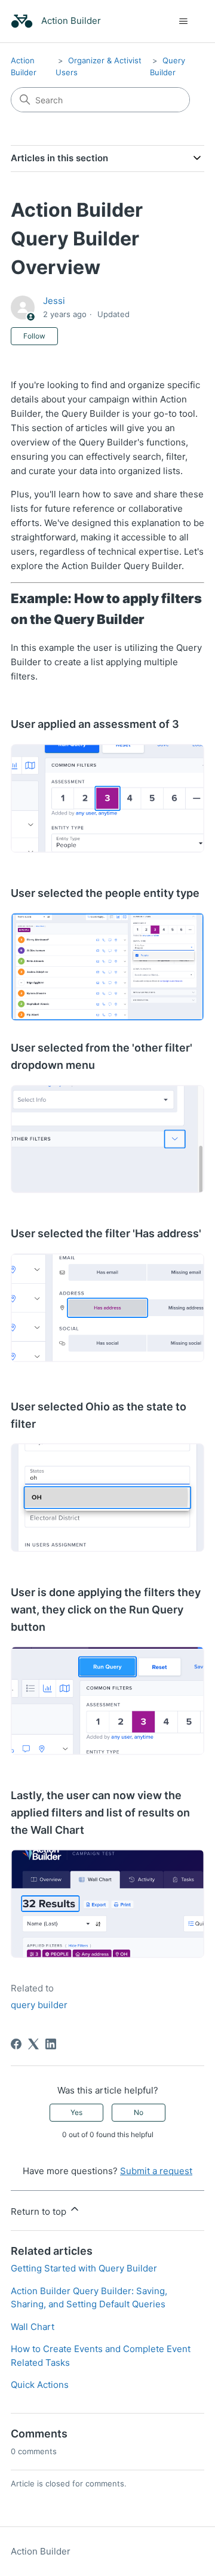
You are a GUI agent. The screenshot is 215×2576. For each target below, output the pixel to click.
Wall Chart (33, 2327)
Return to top (40, 2211)
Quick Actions (40, 2385)
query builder (39, 2005)
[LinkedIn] (51, 2044)
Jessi (54, 301)
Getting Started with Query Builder (84, 2268)
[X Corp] (33, 2044)
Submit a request (156, 2171)
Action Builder (41, 2551)
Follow (34, 336)
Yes (76, 2112)
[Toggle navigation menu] (183, 21)
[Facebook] (16, 2044)
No (139, 2112)
